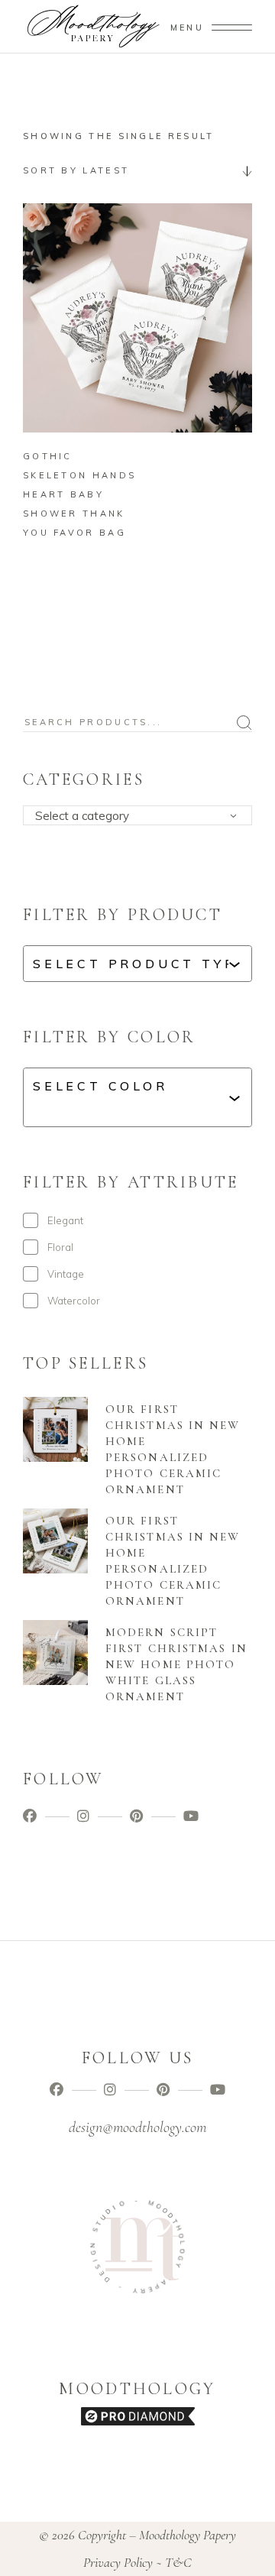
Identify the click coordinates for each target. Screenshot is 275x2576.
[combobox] (137, 170)
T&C (178, 2562)
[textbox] (142, 816)
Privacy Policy (118, 2562)
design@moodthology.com (137, 2127)
